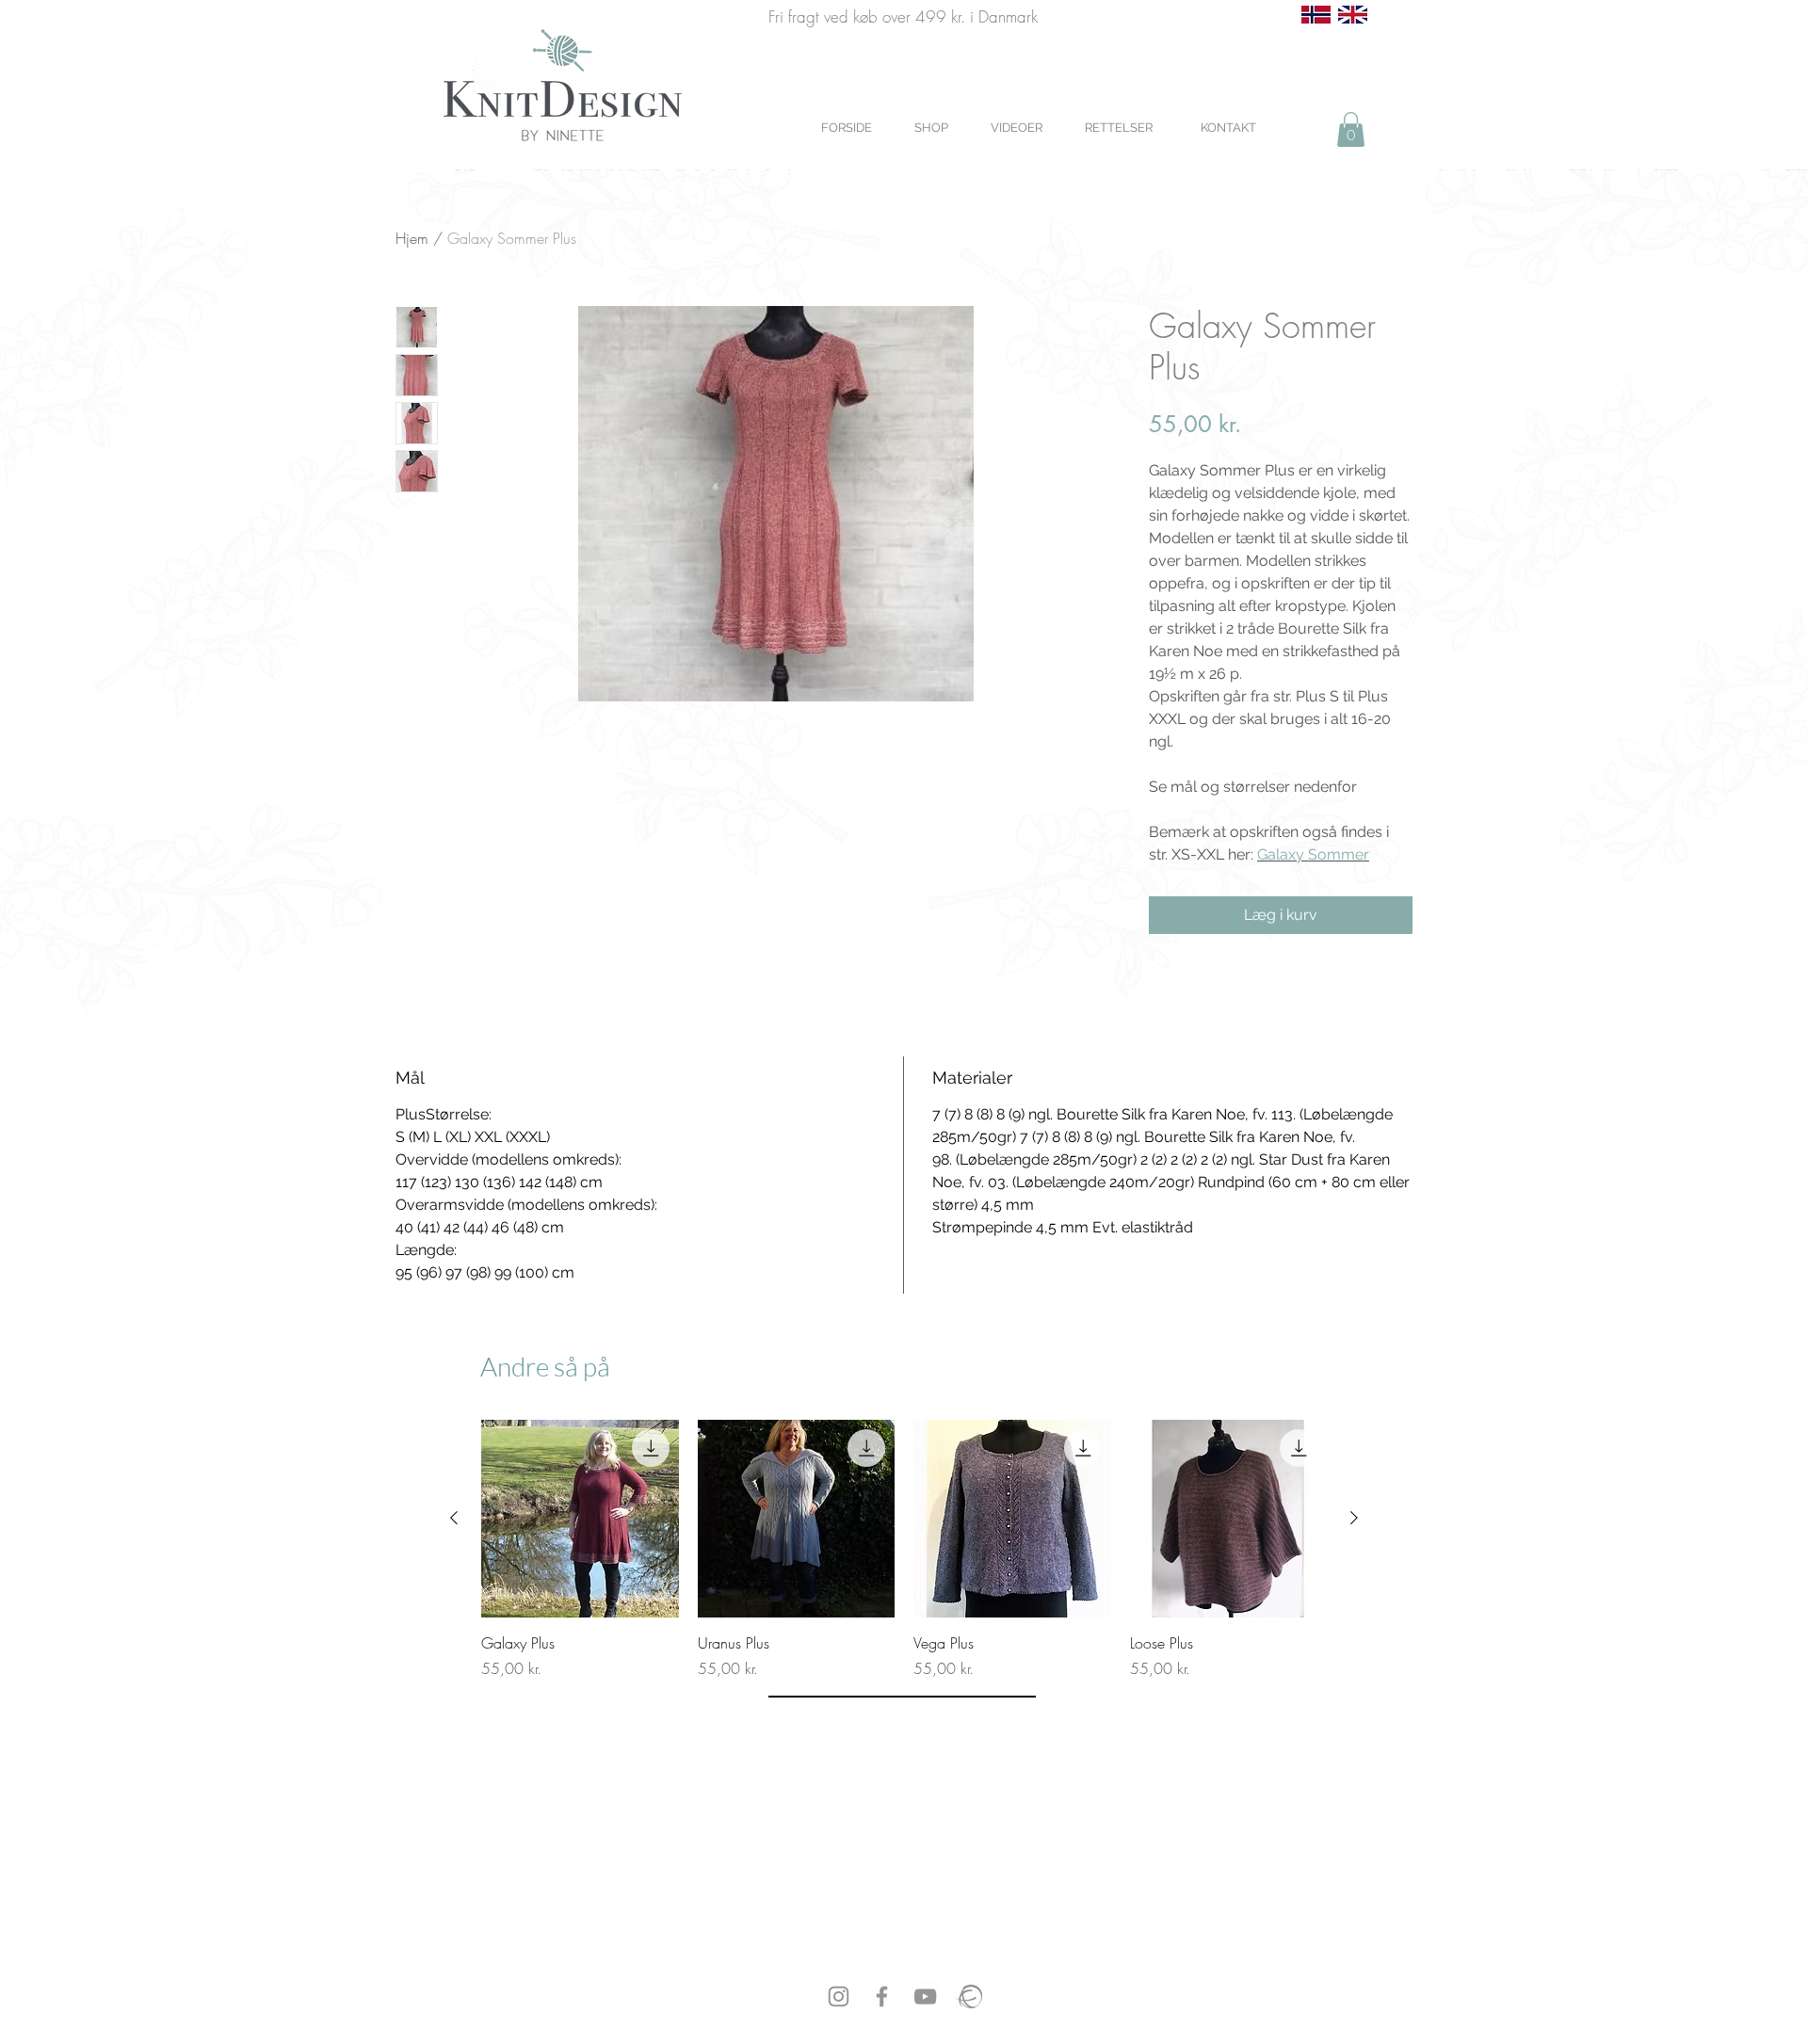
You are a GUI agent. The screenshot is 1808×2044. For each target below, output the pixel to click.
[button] (1351, 129)
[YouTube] (925, 1996)
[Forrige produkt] (454, 1518)
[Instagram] (839, 1996)
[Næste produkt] (1354, 1518)
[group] (904, 1550)
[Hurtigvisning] (580, 1519)
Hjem (412, 238)
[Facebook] (882, 1996)
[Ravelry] (969, 1996)
